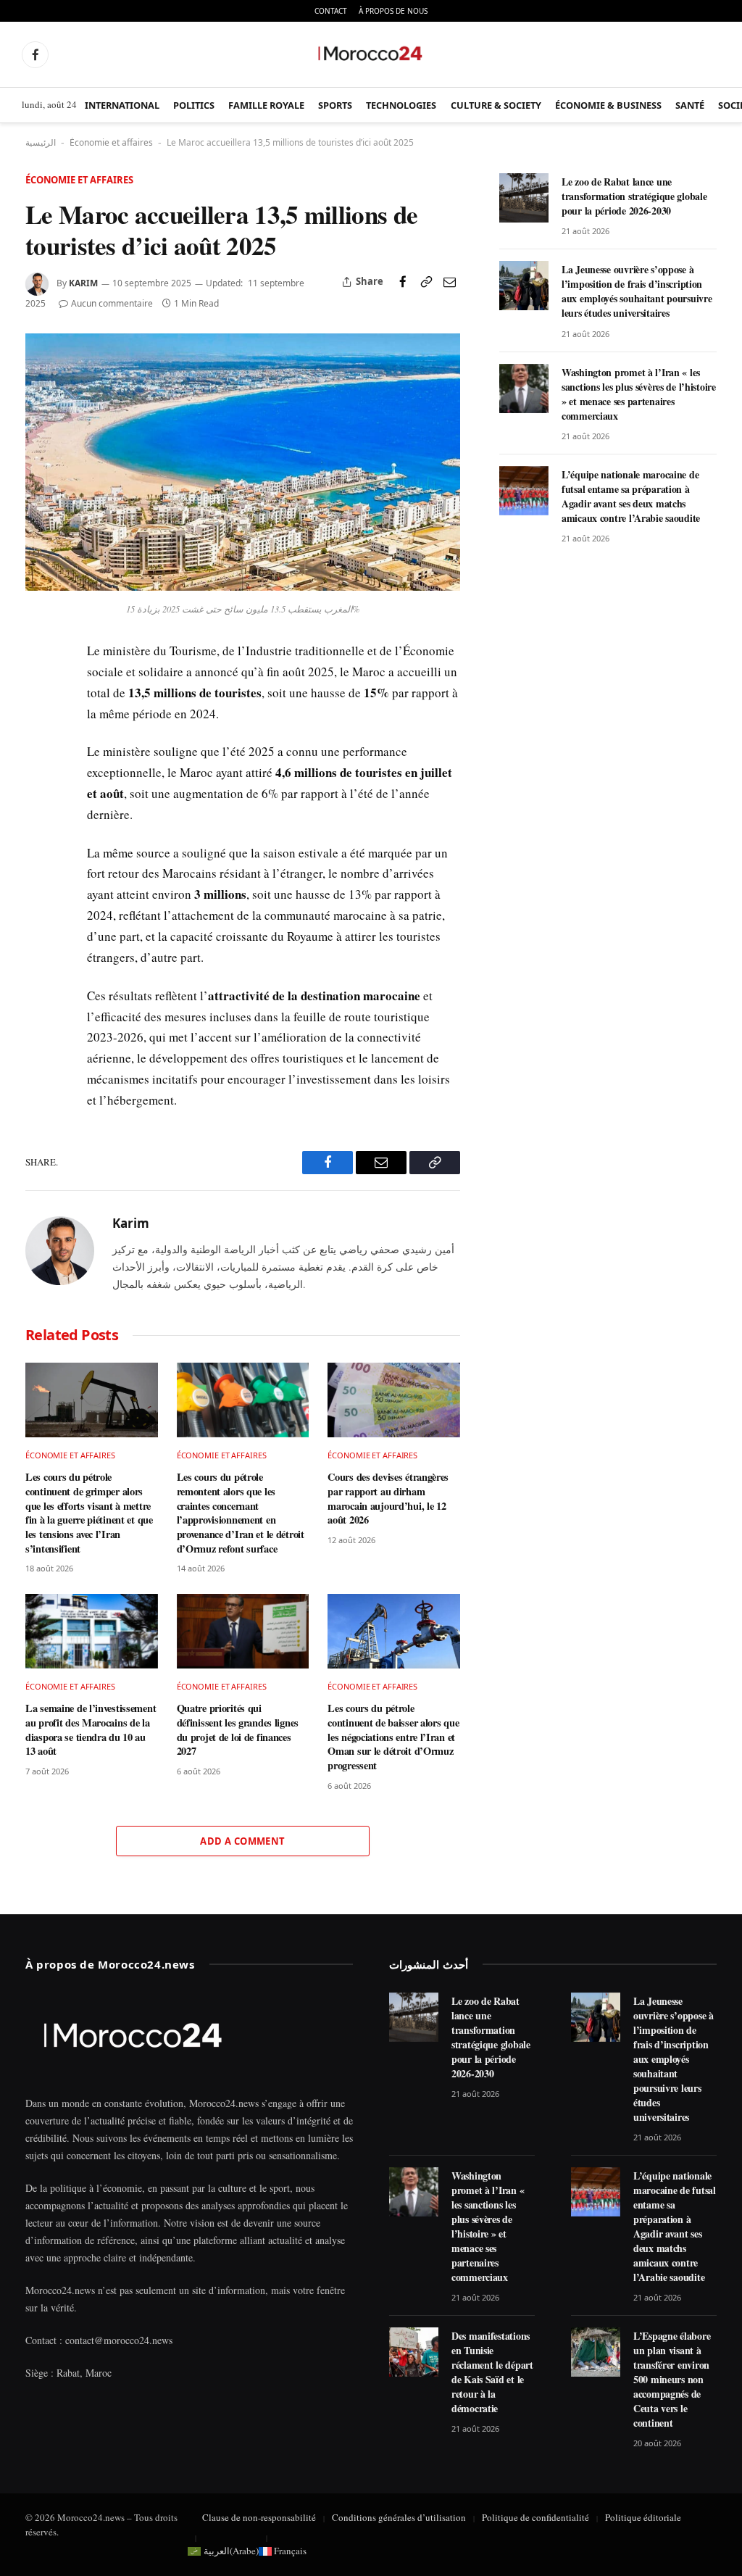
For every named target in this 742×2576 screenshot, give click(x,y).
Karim (83, 283)
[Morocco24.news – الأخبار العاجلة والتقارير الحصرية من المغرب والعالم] (371, 54)
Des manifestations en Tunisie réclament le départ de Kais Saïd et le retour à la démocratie (492, 2372)
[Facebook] (39, 688)
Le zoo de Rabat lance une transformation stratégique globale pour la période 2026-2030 (634, 196)
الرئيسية (41, 142)
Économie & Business (608, 105)
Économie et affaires (111, 142)
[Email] (39, 755)
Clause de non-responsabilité (259, 2517)
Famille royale (266, 105)
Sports (335, 105)
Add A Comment (242, 1841)
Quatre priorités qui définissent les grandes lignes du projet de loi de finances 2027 (238, 1730)
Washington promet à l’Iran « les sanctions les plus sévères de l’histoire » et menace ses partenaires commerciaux (639, 394)
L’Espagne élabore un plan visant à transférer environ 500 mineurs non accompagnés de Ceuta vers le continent (672, 2380)
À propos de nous (393, 11)
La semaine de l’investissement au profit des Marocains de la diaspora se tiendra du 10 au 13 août (91, 1730)
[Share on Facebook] (403, 282)
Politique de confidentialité (535, 2517)
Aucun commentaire (112, 303)
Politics (194, 105)
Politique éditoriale (643, 2517)
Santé (690, 105)
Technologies (401, 105)
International (122, 105)
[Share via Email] (449, 282)
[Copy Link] (426, 282)
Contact (331, 11)
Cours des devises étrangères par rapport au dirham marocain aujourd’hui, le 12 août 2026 (388, 1499)
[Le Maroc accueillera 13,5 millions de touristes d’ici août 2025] (243, 587)
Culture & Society (496, 105)
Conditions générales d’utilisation (399, 2517)
